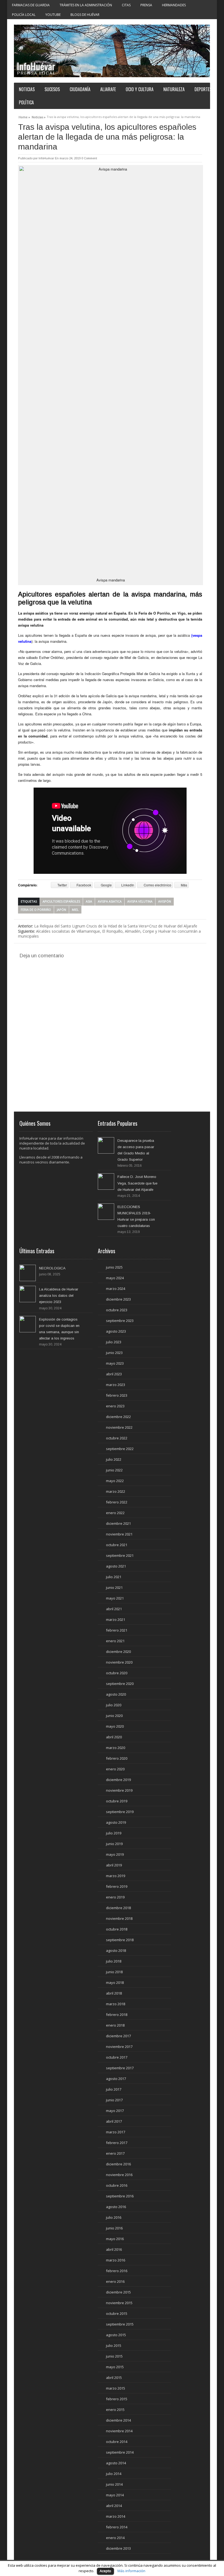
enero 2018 (115, 2025)
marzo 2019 (116, 1876)
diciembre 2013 (118, 2548)
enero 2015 (115, 2410)
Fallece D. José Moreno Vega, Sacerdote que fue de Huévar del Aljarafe (137, 1183)
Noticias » (39, 116)
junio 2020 (114, 1716)
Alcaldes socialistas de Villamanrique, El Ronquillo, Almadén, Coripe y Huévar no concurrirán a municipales (109, 934)
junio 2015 (114, 2356)
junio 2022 (114, 1470)
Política (26, 102)
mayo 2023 (115, 1363)
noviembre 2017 (119, 2047)
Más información (131, 2571)
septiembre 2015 (120, 2324)
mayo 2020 (115, 1726)
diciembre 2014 (118, 2420)
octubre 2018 (117, 1929)
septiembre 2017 (120, 2068)
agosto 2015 (116, 2335)
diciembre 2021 (118, 1523)
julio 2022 (114, 1459)
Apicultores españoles (61, 901)
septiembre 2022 (120, 1449)
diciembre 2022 (118, 1417)
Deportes (203, 89)
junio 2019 (114, 1844)
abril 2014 (114, 2506)
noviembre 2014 (119, 2431)
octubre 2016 (117, 2185)
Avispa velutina (140, 901)
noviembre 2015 (119, 2303)
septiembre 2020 (120, 1684)
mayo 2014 (115, 2495)
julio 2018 (114, 1961)
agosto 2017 (116, 2079)
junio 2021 (114, 1587)
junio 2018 (114, 1972)
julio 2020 (114, 1705)
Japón (61, 910)
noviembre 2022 (119, 1427)
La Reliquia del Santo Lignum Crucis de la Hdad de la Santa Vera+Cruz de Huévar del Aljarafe (108, 926)
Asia (89, 901)
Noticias (27, 89)
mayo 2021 (115, 1598)
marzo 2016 (116, 2260)
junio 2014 (114, 2484)
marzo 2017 (116, 2132)
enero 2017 (115, 2153)
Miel (75, 910)
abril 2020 (114, 1737)
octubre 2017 (117, 2057)
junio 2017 (114, 2100)
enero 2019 (115, 1897)
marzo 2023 (116, 1385)
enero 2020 (115, 1769)
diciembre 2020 (118, 1652)
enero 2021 (115, 1641)
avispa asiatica (110, 901)
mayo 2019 (115, 1854)
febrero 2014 (117, 2527)
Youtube (53, 15)
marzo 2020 (116, 1748)
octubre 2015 (117, 2313)
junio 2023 (114, 1353)
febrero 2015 (117, 2399)
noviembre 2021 (119, 1534)
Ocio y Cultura (140, 89)
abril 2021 (114, 1609)
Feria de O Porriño (36, 910)
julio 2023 (114, 1342)
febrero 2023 (117, 1395)
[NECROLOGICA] (28, 1273)
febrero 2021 (117, 1630)
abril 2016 (114, 2249)
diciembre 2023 (118, 1299)
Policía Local (24, 15)
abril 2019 (114, 1865)
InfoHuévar (46, 158)
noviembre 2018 (119, 1918)
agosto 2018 (116, 1950)
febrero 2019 (117, 1886)
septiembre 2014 (120, 2452)
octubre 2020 (117, 1673)
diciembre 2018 (118, 1908)
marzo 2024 (116, 1289)
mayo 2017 (115, 2111)
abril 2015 (114, 2378)
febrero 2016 (117, 2271)
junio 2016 (114, 2228)
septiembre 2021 (120, 1555)
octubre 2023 (117, 1310)
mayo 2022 (115, 1481)
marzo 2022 (116, 1491)
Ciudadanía (80, 89)
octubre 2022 (117, 1438)
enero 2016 (115, 2281)
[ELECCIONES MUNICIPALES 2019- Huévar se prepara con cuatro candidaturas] (106, 1212)
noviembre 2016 (119, 2175)
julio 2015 (114, 2346)
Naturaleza (174, 89)
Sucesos (52, 89)
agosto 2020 (116, 1694)
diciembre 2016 (118, 2164)
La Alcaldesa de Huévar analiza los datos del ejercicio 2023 (59, 1296)
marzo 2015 (116, 2388)
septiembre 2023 (120, 1321)
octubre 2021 (117, 1545)
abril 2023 (114, 1374)
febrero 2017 (117, 2143)
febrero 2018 (117, 2015)
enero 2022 (115, 1513)
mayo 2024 (115, 1278)
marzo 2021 (116, 1620)
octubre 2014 (117, 2442)
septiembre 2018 (120, 1940)
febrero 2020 (117, 1758)
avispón (165, 901)
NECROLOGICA (52, 1268)
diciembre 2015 (118, 2292)
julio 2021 (114, 1577)
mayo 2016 (115, 2239)
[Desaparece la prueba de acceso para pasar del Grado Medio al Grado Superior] (106, 1145)
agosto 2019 (116, 1822)
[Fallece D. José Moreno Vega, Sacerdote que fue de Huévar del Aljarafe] (106, 1182)
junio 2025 (114, 1267)
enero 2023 (115, 1406)
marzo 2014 (116, 2516)
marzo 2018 (116, 2004)
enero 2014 (115, 2538)
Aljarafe (108, 89)
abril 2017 (114, 2121)
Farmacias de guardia (31, 5)
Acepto (105, 2571)
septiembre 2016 (120, 2196)
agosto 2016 (116, 2207)
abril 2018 (114, 1993)
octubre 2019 (117, 1801)
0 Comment (89, 158)
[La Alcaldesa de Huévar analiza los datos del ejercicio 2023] (28, 1294)
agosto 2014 (116, 2463)
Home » (24, 116)
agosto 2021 (116, 1566)
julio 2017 (114, 2089)
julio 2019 (114, 1833)
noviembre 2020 (119, 1662)
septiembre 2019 (120, 1812)
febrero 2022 (117, 1502)
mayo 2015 (115, 2367)
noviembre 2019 (119, 1790)
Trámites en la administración (86, 5)
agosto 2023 (116, 1331)
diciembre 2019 (118, 1780)
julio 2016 (114, 2217)
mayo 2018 (115, 1983)
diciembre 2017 (118, 2036)
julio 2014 (114, 2474)
